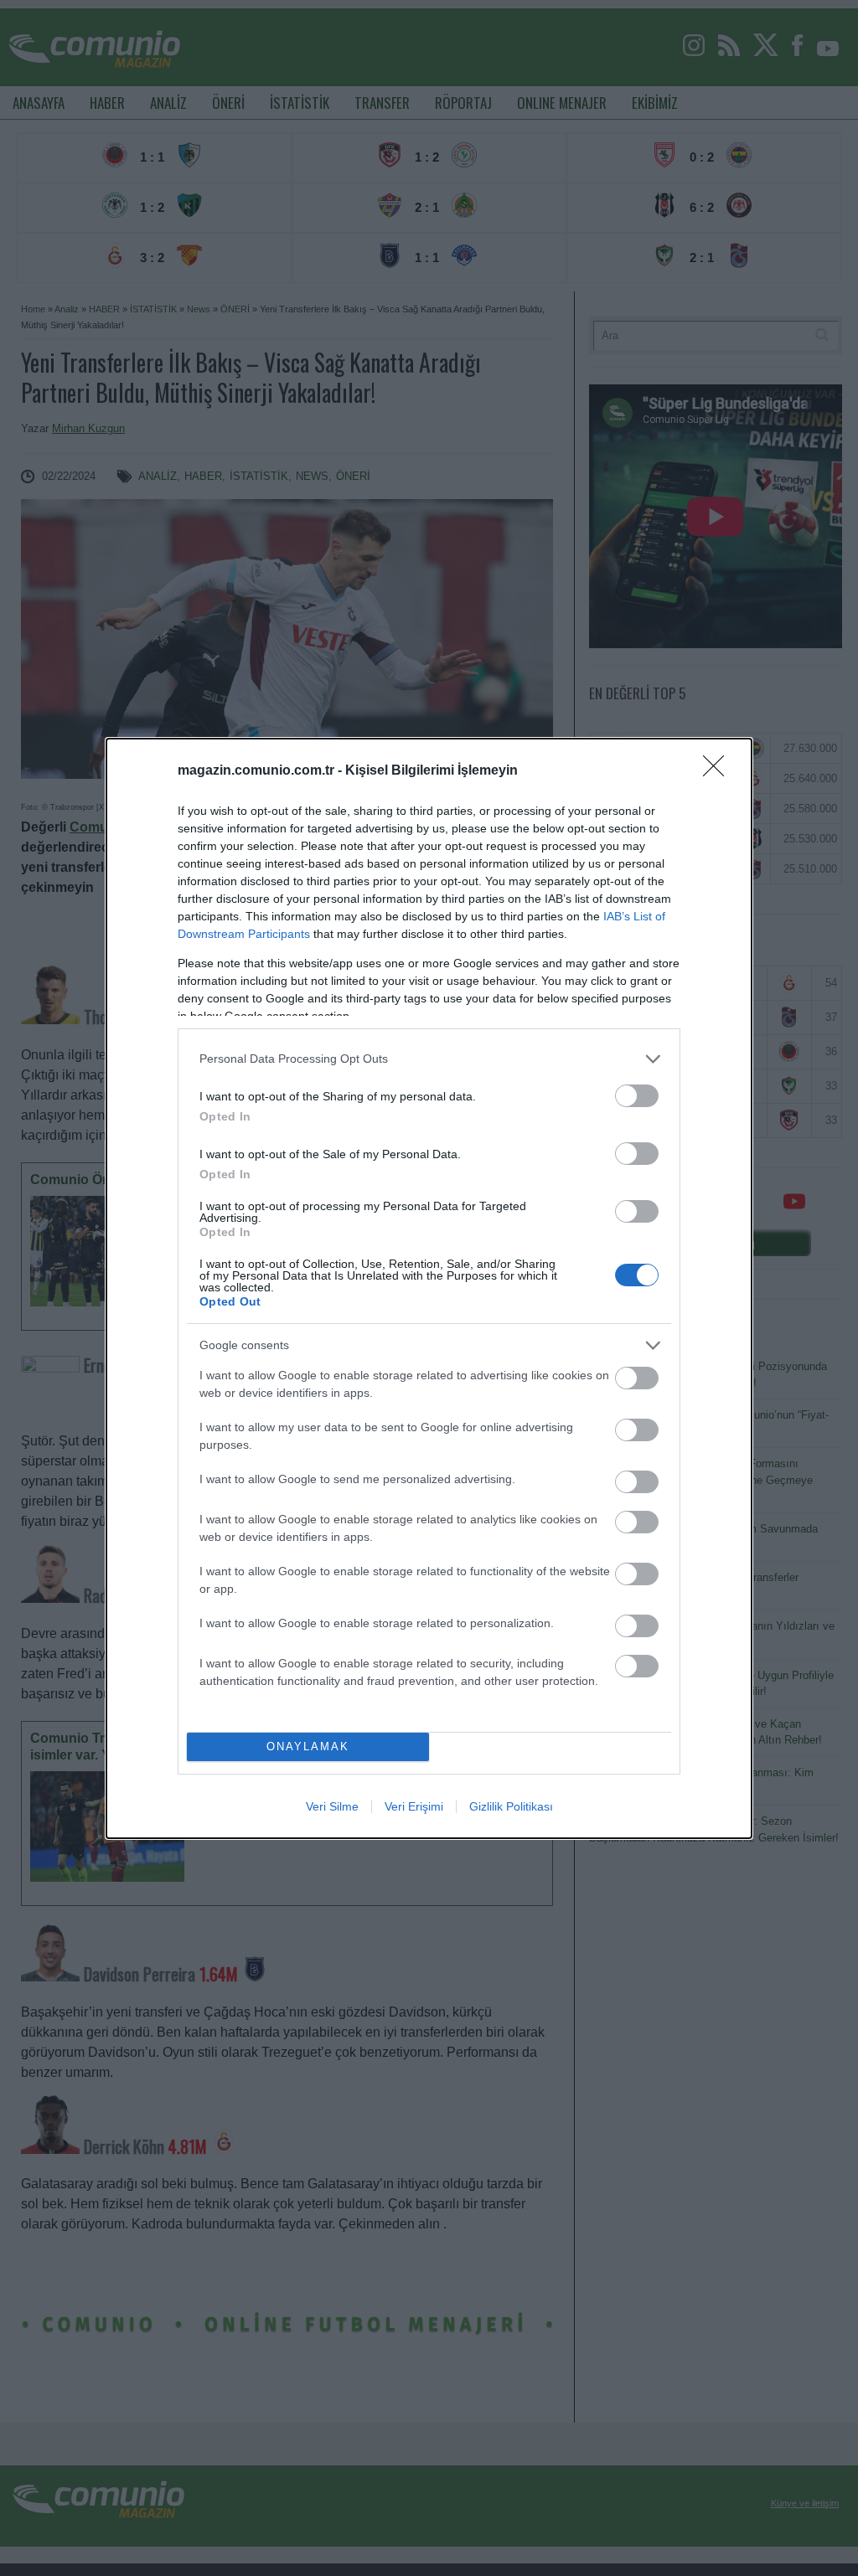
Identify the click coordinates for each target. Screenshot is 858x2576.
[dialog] (429, 1288)
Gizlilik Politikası (511, 1806)
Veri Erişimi (414, 1806)
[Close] (719, 771)
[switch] (637, 1096)
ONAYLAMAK (308, 1747)
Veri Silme (332, 1806)
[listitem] (429, 1059)
